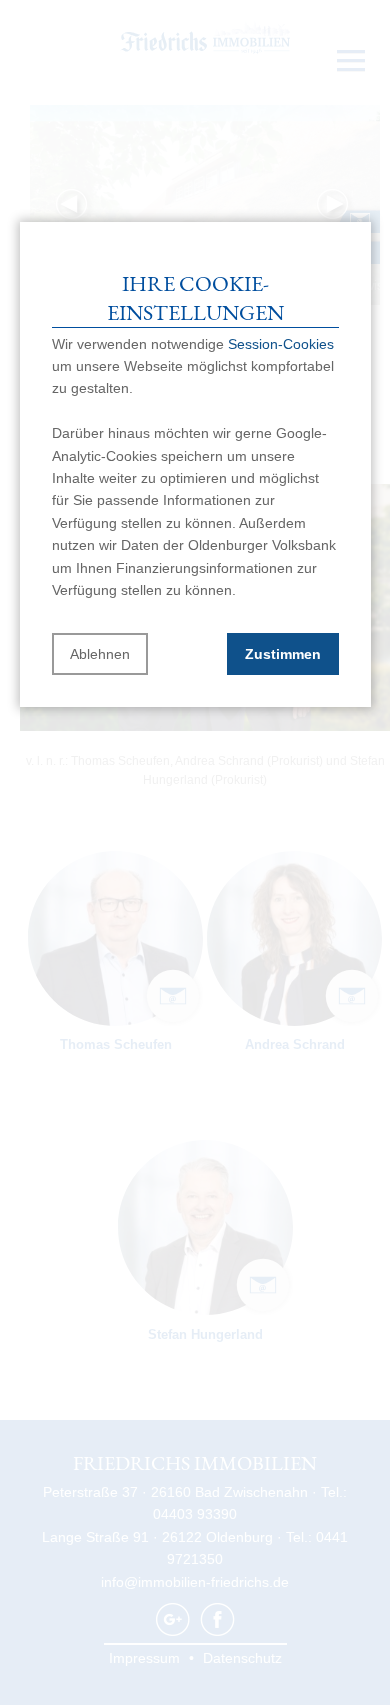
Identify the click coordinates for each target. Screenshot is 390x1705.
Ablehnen (100, 654)
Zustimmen (283, 654)
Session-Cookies (281, 344)
